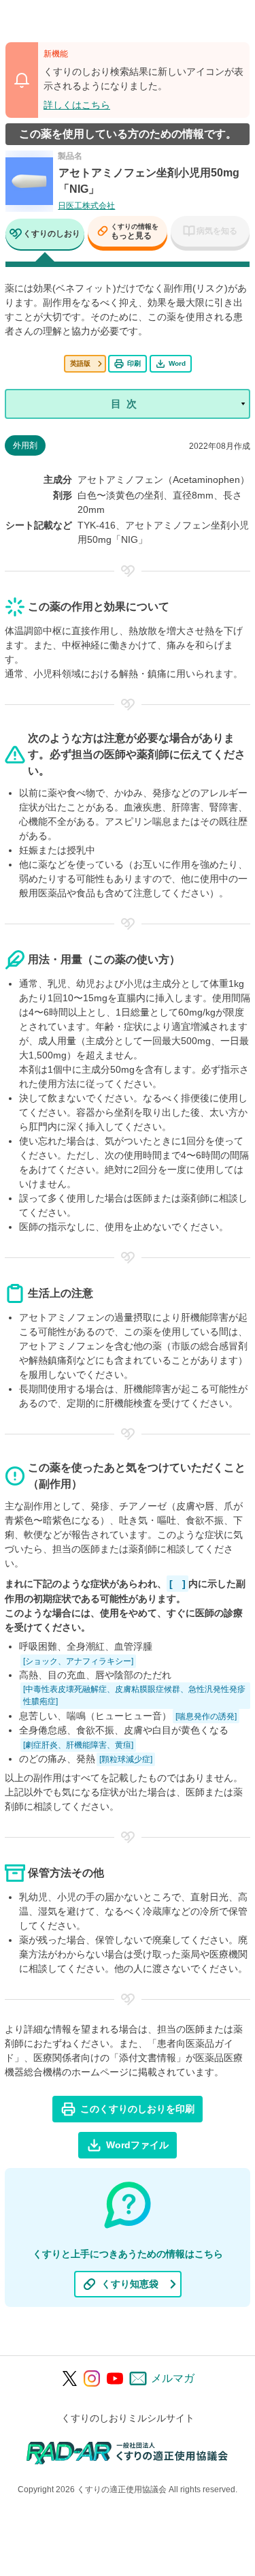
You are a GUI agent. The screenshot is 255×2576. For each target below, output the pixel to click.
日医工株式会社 (86, 206)
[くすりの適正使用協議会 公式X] (70, 2378)
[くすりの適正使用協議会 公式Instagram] (92, 2378)
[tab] (45, 235)
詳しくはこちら (77, 105)
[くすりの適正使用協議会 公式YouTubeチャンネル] (115, 2378)
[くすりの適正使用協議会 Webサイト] (128, 2452)
